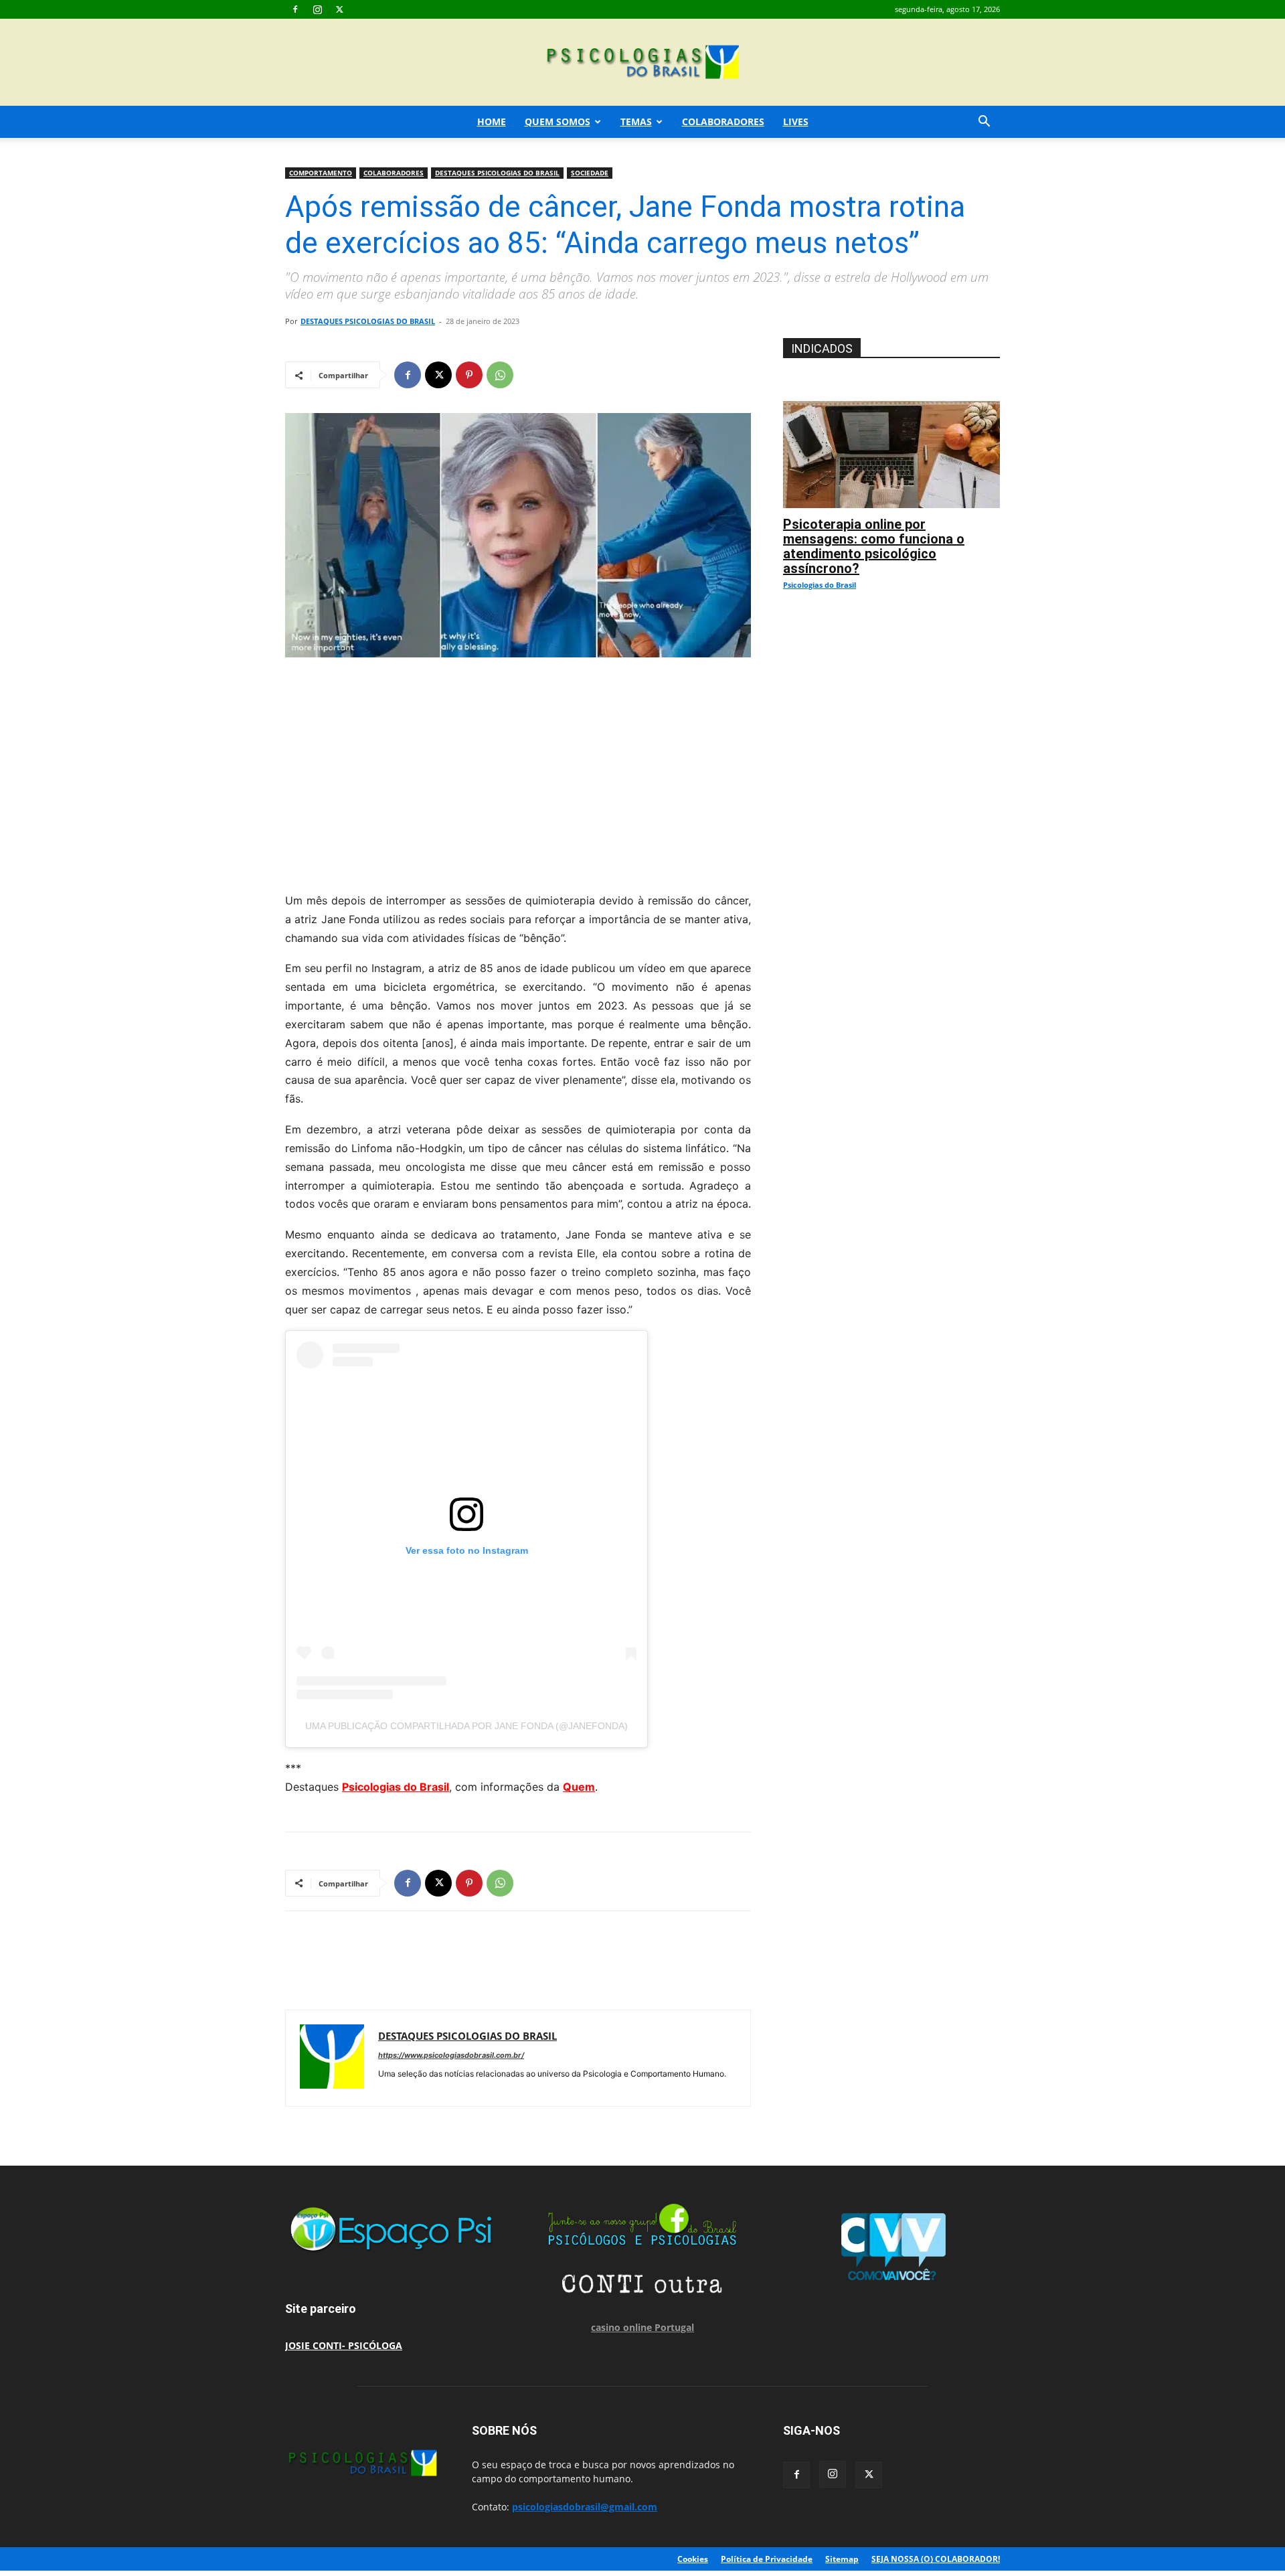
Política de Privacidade (767, 2559)
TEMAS (636, 122)
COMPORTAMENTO (321, 173)
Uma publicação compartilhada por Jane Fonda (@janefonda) (466, 1726)
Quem (579, 1787)
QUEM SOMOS (558, 122)
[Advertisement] (518, 771)
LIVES (796, 122)
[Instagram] (317, 9)
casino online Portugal (642, 2327)
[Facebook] (295, 9)
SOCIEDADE (590, 173)
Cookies (693, 2559)
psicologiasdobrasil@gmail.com (585, 2507)
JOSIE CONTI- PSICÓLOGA (344, 2345)
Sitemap (842, 2559)
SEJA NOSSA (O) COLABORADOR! (936, 2559)
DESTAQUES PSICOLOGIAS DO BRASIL (497, 173)
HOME (492, 122)
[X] (339, 9)
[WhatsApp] (500, 375)
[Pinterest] (469, 375)
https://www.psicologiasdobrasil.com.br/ (451, 2055)
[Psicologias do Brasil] (642, 63)
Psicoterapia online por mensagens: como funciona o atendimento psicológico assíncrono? (874, 546)
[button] (984, 123)
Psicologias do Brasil (396, 1787)
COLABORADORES (723, 122)
